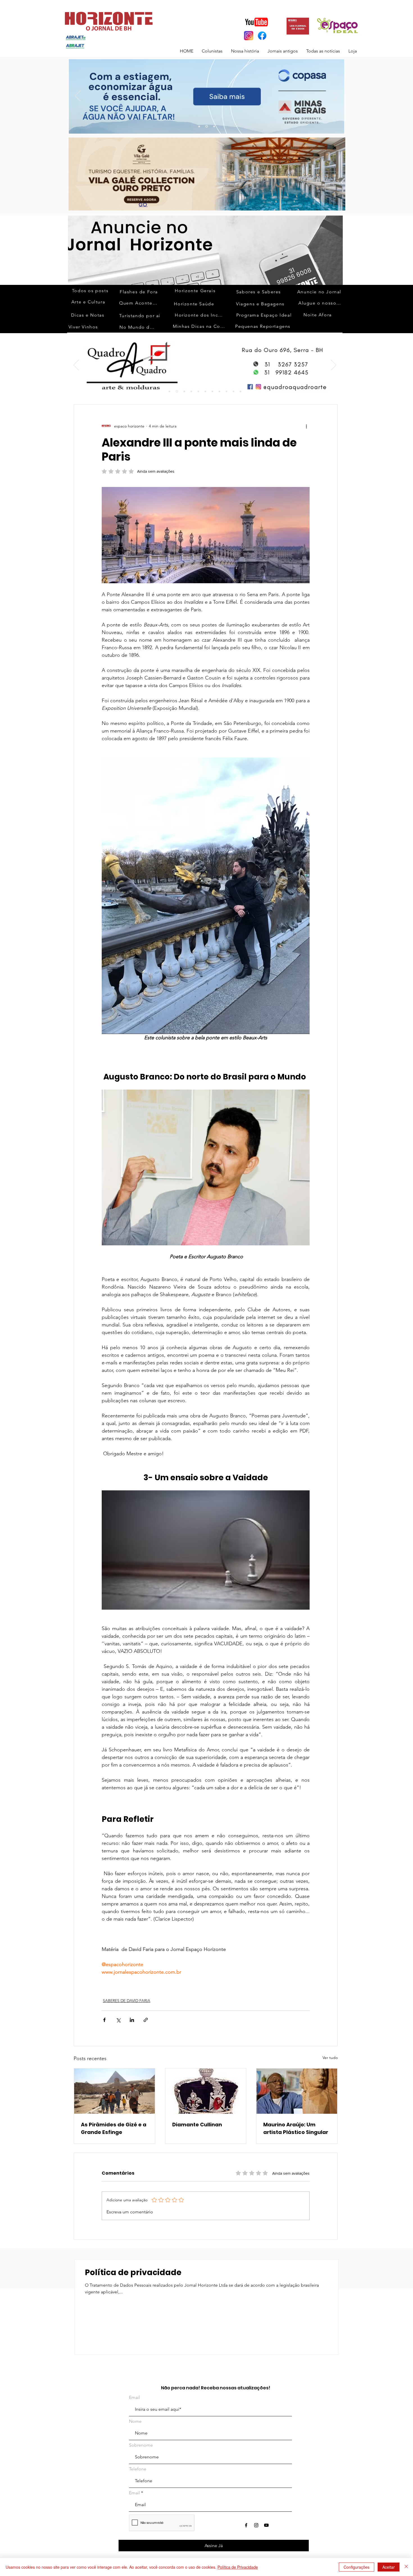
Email (134, 2397)
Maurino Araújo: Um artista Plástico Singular (296, 2128)
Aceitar (389, 2567)
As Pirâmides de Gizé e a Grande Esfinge (114, 2128)
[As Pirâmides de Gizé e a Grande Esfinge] (114, 2091)
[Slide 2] (176, 391)
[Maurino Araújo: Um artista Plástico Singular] (297, 2091)
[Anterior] (78, 96)
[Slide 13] (199, 126)
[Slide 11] (219, 391)
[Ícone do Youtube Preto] (266, 2525)
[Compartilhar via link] (146, 2020)
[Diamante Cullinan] (206, 2091)
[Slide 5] (198, 391)
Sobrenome (141, 2445)
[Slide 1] (169, 391)
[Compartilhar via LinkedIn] (132, 2020)
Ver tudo (330, 2058)
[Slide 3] (214, 126)
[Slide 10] (207, 126)
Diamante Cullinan (197, 2125)
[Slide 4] (191, 391)
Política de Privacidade (238, 2567)
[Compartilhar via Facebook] (104, 2020)
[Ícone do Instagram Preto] (256, 2525)
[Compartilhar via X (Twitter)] (118, 2020)
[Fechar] (406, 2567)
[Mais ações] (306, 426)
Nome (135, 2421)
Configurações (357, 2567)
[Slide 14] (240, 391)
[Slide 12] (226, 391)
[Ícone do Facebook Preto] (246, 2525)
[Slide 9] (205, 391)
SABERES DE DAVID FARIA (127, 2001)
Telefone (138, 2469)
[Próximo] (335, 96)
